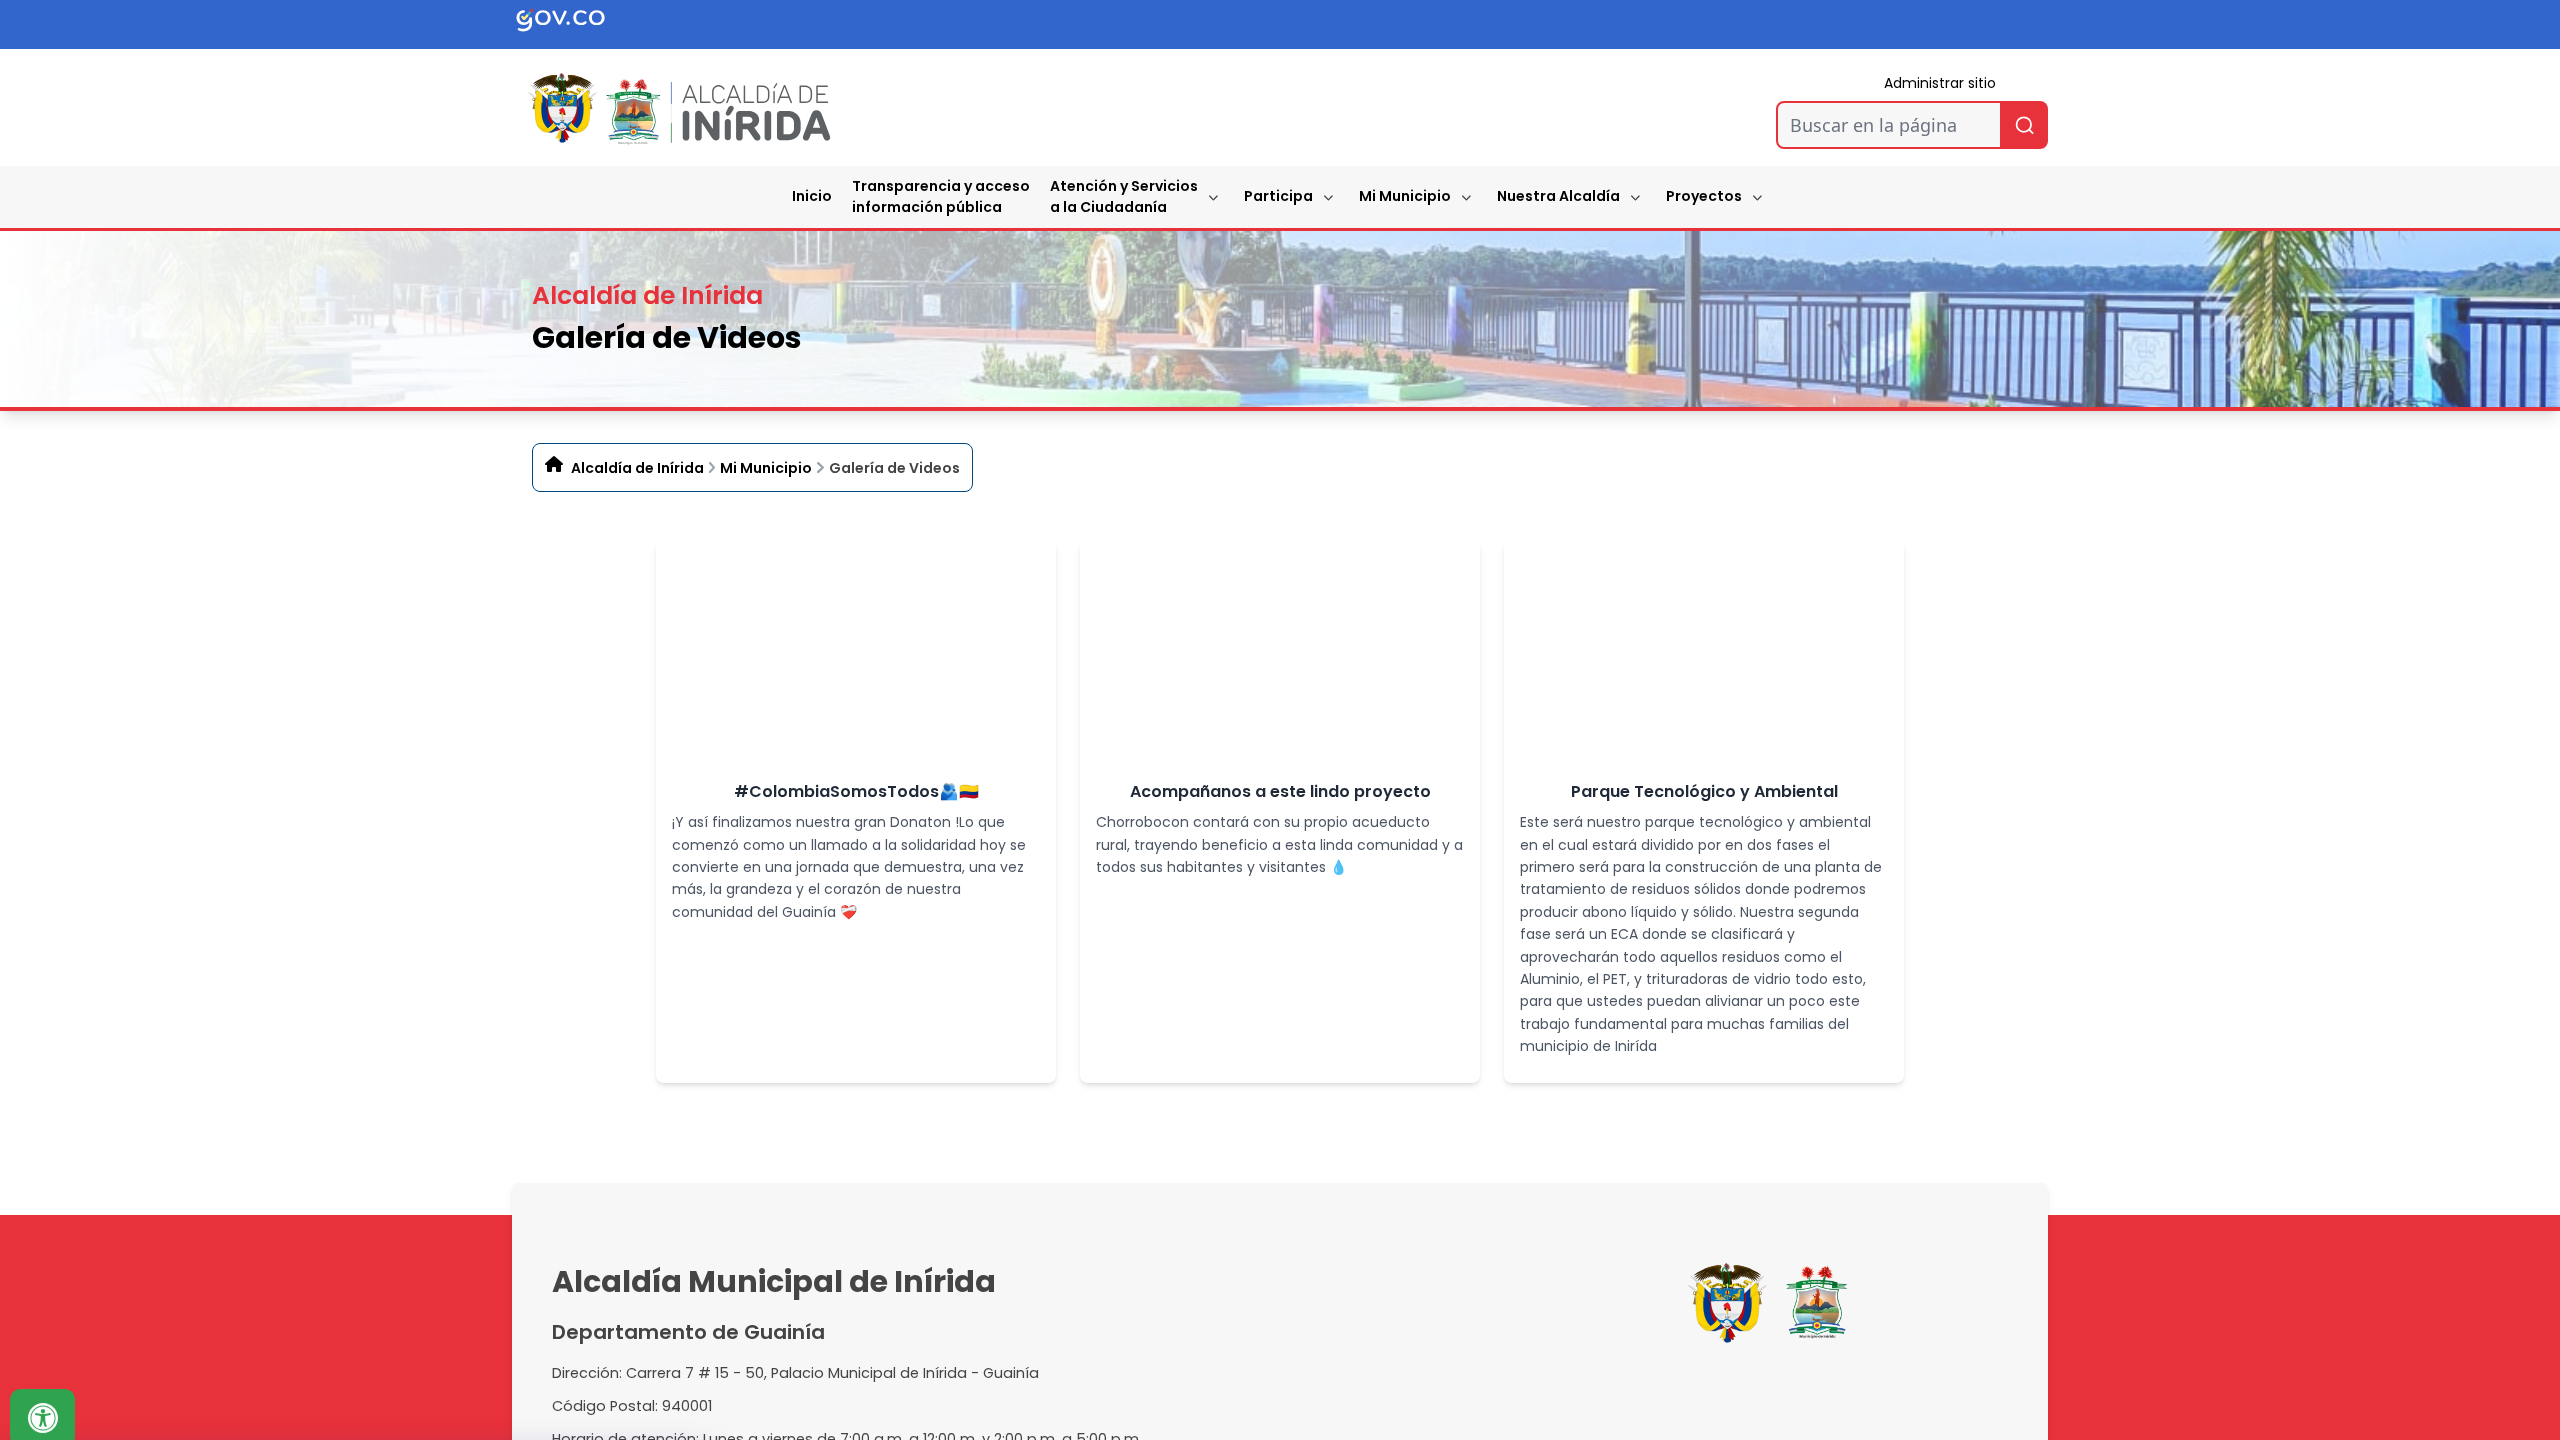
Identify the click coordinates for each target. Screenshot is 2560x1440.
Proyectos (1704, 196)
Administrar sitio (1940, 83)
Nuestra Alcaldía (1558, 196)
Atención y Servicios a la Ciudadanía (1124, 196)
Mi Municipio (1405, 196)
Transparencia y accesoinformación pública (941, 196)
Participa (1278, 196)
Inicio (812, 196)
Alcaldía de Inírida (637, 468)
